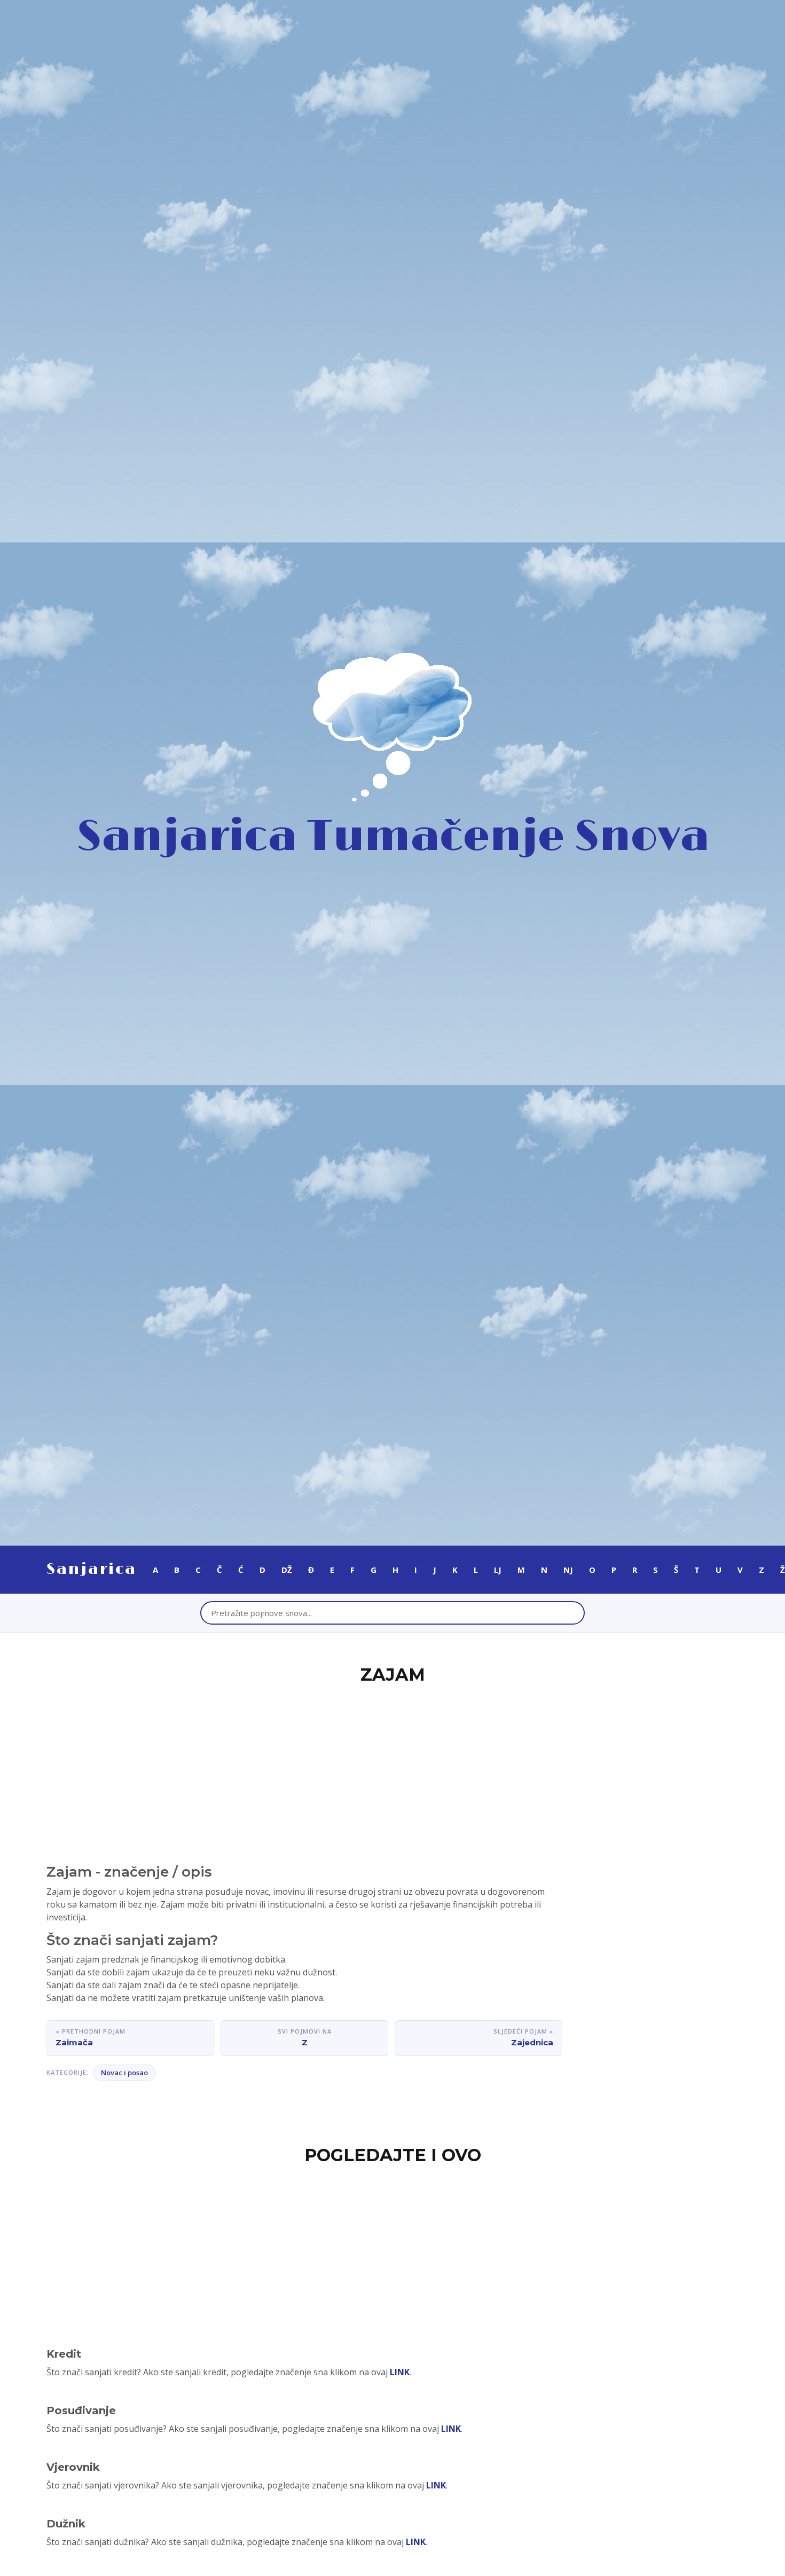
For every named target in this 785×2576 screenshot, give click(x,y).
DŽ (287, 1570)
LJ (498, 1570)
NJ (568, 1570)
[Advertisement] (392, 1768)
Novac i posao (124, 2073)
